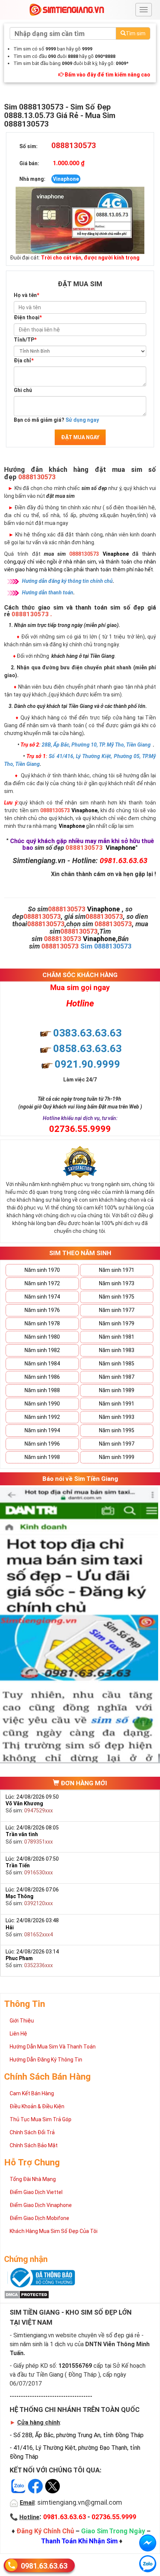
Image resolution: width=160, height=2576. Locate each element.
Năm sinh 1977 (117, 1310)
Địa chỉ (24, 360)
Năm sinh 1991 (117, 1404)
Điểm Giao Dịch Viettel (36, 2192)
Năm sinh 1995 (117, 1430)
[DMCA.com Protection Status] (27, 2294)
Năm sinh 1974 (42, 1297)
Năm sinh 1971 (117, 1270)
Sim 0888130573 (106, 946)
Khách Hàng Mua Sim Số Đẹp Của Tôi (54, 2231)
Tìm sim (136, 33)
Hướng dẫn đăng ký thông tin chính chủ (67, 581)
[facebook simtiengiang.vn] (148, 2543)
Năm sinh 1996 (42, 1444)
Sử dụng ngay (82, 420)
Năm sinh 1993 (117, 1417)
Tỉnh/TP (25, 340)
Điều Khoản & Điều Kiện (37, 2106)
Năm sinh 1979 (117, 1323)
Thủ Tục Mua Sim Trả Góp (41, 2119)
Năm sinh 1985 (117, 1364)
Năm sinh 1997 (117, 1444)
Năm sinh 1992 (42, 1417)
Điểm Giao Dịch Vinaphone (41, 2205)
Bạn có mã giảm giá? (56, 420)
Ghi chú (23, 390)
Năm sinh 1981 (117, 1337)
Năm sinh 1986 (42, 1377)
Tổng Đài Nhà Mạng (33, 2179)
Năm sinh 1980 (42, 1337)
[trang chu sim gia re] (67, 9)
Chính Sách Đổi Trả (32, 2132)
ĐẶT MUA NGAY (80, 437)
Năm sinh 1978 (42, 1323)
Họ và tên (26, 295)
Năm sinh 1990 (42, 1404)
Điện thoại (28, 317)
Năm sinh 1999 (117, 1457)
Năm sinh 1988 (42, 1390)
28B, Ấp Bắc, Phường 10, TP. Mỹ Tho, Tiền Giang (96, 745)
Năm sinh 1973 (117, 1283)
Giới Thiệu (22, 2021)
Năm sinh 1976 (42, 1310)
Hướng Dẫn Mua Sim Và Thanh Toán (53, 2047)
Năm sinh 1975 (117, 1297)
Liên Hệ (18, 2034)
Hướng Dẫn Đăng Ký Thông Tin (46, 2060)
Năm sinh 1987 (117, 1377)
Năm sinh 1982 (42, 1350)
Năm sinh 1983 (117, 1350)
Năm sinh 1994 (42, 1430)
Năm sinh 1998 (42, 1457)
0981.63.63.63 (44, 2566)
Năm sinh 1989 (117, 1390)
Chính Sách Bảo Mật (34, 2145)
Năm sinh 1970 (42, 1270)
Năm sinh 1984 (42, 1364)
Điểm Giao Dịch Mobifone (39, 2218)
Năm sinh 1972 (42, 1283)
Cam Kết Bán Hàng (32, 2093)
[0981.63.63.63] (148, 2564)
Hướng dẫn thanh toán (48, 592)
